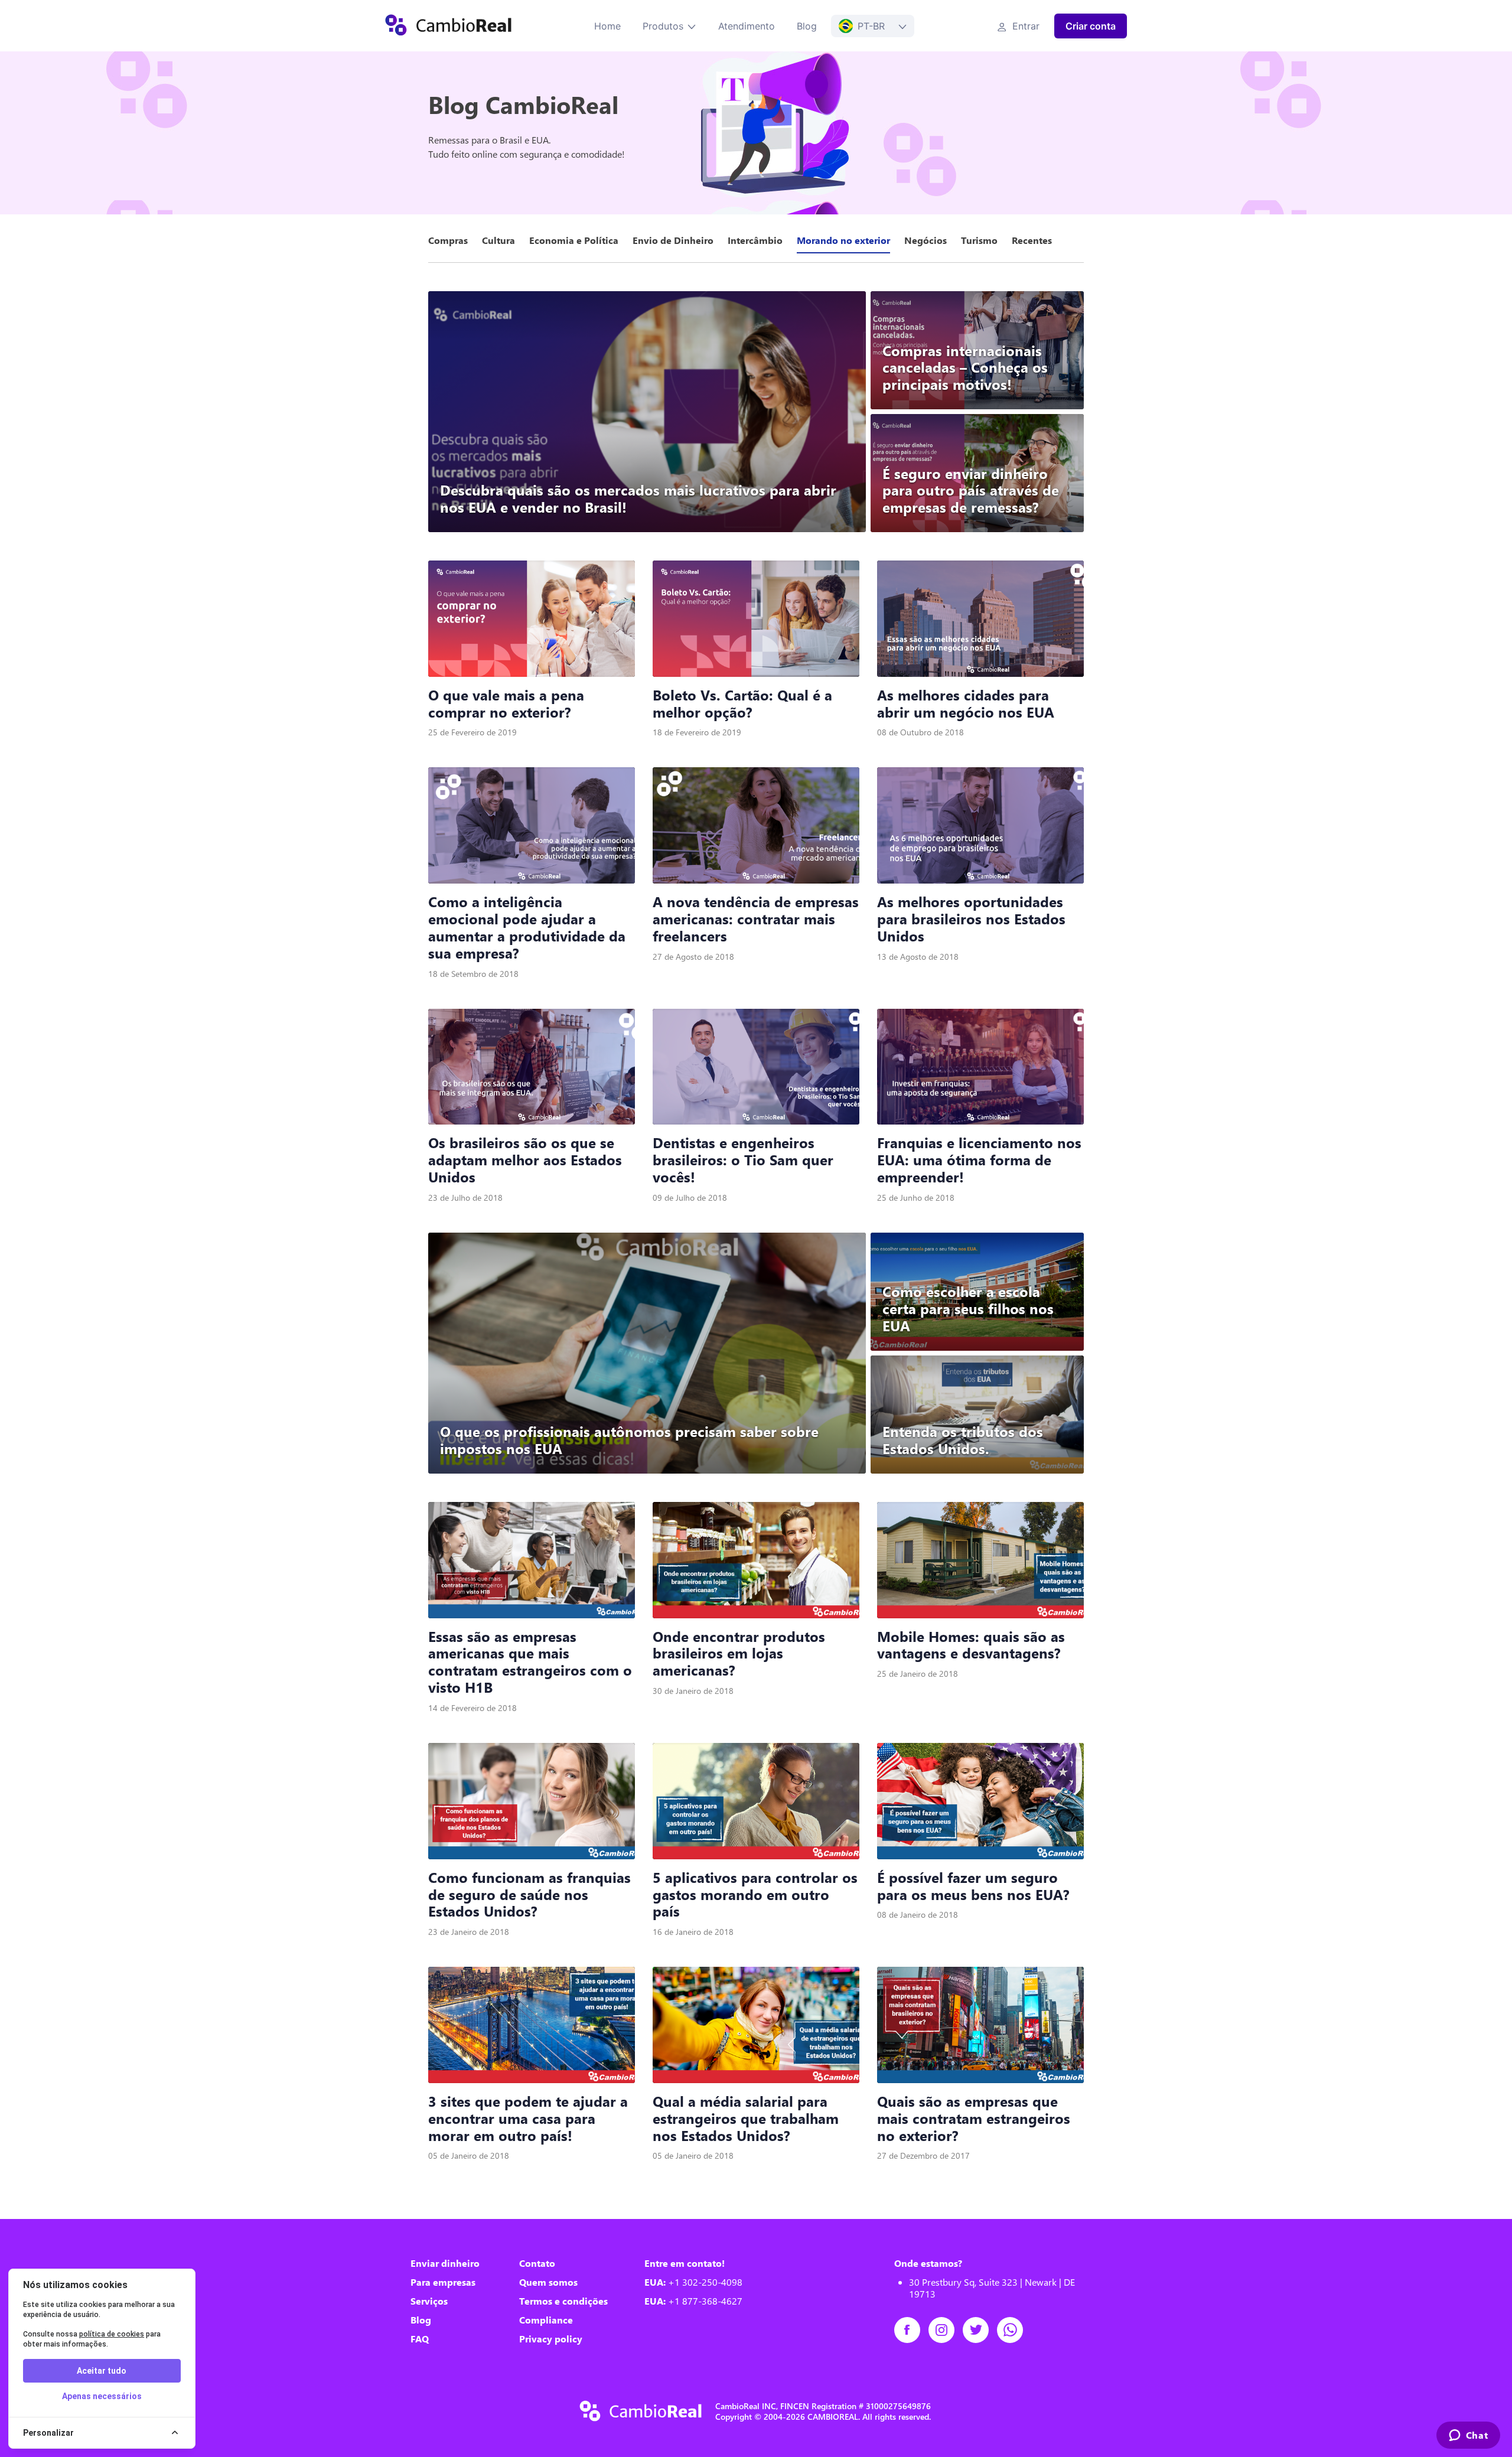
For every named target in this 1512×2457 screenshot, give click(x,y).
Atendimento (747, 26)
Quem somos (548, 2282)
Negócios (926, 240)
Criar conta (1091, 26)
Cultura (498, 240)
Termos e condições (563, 2301)
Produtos (663, 26)
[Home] (448, 26)
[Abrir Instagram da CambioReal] (946, 2330)
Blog (807, 26)
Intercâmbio (755, 240)
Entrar (1024, 26)
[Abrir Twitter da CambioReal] (980, 2330)
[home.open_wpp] (1014, 2330)
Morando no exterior (843, 240)
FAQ (420, 2339)
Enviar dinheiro (445, 2263)
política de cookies (112, 2334)
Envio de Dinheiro (673, 240)
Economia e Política (574, 240)
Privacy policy (551, 2339)
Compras (448, 240)
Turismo (979, 240)
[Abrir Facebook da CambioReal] (911, 2330)
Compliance (546, 2320)
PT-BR (871, 26)
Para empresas (443, 2282)
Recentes (1032, 240)
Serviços (429, 2301)
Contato (537, 2263)
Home (607, 26)
